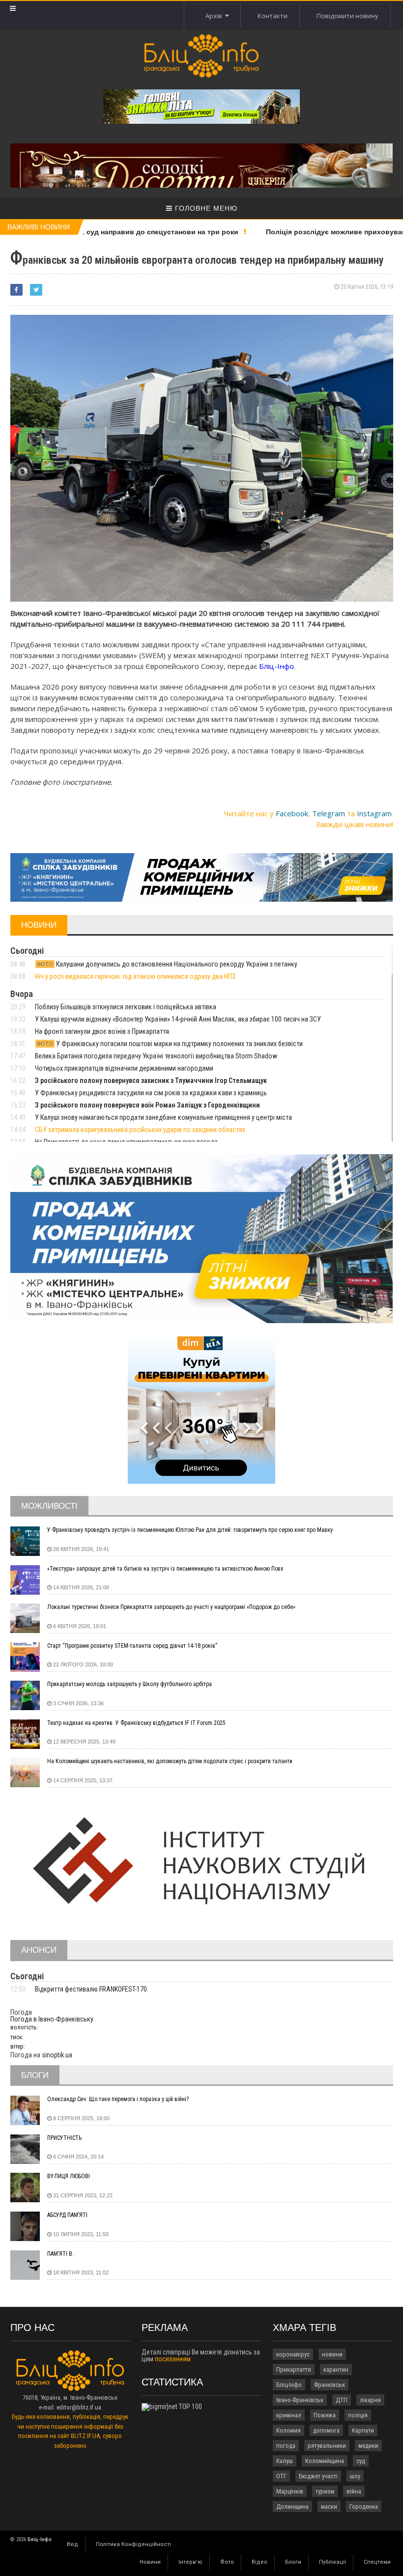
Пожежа (325, 2415)
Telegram (329, 813)
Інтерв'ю (190, 2562)
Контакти (273, 16)
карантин (336, 2369)
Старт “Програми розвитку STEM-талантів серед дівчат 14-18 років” (132, 1646)
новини (332, 2354)
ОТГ (281, 2476)
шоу (355, 2476)
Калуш (285, 2461)
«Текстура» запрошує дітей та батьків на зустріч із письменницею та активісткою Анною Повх (165, 1569)
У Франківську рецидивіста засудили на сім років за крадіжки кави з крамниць (151, 1093)
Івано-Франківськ (300, 2400)
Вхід (72, 2544)
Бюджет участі (318, 2476)
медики (368, 2446)
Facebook (292, 813)
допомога (326, 2430)
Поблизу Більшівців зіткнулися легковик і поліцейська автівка (126, 1007)
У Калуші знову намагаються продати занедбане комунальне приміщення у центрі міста (163, 1117)
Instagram (374, 813)
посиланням (173, 2359)
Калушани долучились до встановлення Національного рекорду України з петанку (167, 964)
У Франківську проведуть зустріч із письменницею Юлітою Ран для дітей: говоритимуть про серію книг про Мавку (190, 1530)
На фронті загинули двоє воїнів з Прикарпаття (102, 1031)
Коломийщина (325, 2461)
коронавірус (293, 2354)
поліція (358, 2415)
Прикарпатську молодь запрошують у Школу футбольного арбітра (130, 1684)
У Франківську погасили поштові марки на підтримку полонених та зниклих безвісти (170, 1044)
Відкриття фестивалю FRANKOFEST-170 (91, 1989)
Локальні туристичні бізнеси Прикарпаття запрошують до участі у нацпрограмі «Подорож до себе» (171, 1607)
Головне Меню (205, 208)
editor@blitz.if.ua (79, 2407)
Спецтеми (377, 2562)
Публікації (332, 2562)
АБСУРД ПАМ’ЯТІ (67, 2215)
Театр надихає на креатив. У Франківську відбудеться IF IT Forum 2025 (136, 1723)
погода (286, 2446)
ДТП (342, 2400)
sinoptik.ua (57, 2055)
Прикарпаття (294, 2369)
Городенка (364, 2507)
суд (361, 2461)
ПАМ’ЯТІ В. (60, 2254)
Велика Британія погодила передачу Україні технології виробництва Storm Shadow (156, 1056)
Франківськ (330, 2385)
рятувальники (327, 2446)
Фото (227, 2562)
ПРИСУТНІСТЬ (64, 2138)
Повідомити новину (347, 16)
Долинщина (292, 2507)
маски (329, 2507)
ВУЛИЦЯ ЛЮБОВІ (69, 2176)
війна (354, 2491)
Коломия (288, 2430)
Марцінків (290, 2491)
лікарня (370, 2400)
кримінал (289, 2415)
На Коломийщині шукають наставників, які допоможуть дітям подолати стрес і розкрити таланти (170, 1761)
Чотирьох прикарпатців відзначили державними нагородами (124, 1068)
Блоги (293, 2562)
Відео (259, 2562)
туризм (325, 2491)
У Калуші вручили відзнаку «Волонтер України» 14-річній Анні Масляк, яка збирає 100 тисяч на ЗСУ (178, 1019)
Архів (215, 16)
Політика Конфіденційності (133, 2544)
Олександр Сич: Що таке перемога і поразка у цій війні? (118, 2099)
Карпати (363, 2430)
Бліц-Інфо (289, 2385)
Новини (150, 2562)
